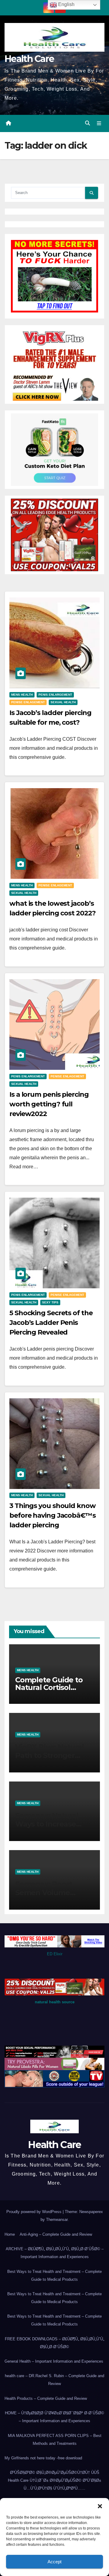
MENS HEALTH (22, 695)
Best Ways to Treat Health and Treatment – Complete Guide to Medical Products (54, 2275)
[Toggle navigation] (99, 124)
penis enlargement (55, 695)
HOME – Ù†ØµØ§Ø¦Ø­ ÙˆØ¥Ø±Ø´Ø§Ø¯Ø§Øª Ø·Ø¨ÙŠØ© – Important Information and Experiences (54, 2417)
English (66, 4)
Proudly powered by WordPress (35, 2212)
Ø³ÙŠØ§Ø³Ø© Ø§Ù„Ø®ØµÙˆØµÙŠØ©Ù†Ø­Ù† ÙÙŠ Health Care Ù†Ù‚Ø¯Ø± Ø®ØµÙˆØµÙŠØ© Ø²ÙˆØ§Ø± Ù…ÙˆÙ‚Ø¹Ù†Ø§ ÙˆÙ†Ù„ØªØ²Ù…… (54, 2480)
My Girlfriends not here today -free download (43, 2458)
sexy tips (50, 1302)
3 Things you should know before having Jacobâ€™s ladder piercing (53, 1515)
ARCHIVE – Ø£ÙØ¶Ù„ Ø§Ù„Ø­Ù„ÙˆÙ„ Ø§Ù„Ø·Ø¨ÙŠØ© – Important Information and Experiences (55, 2253)
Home (10, 2234)
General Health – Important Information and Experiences (54, 2361)
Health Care (29, 59)
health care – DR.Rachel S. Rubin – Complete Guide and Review (54, 2380)
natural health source (55, 2002)
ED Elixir (55, 1954)
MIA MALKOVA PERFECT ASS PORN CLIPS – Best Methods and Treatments (55, 2440)
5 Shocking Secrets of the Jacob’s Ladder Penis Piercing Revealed (51, 1323)
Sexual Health (63, 702)
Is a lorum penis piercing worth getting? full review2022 (49, 1104)
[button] (100, 2506)
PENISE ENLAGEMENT (28, 702)
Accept (54, 2562)
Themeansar (57, 2220)
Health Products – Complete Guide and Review (46, 2398)
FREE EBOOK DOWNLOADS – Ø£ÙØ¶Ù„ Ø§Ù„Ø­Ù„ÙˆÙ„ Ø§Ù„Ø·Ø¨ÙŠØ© (54, 2343)
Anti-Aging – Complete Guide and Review (56, 2234)
